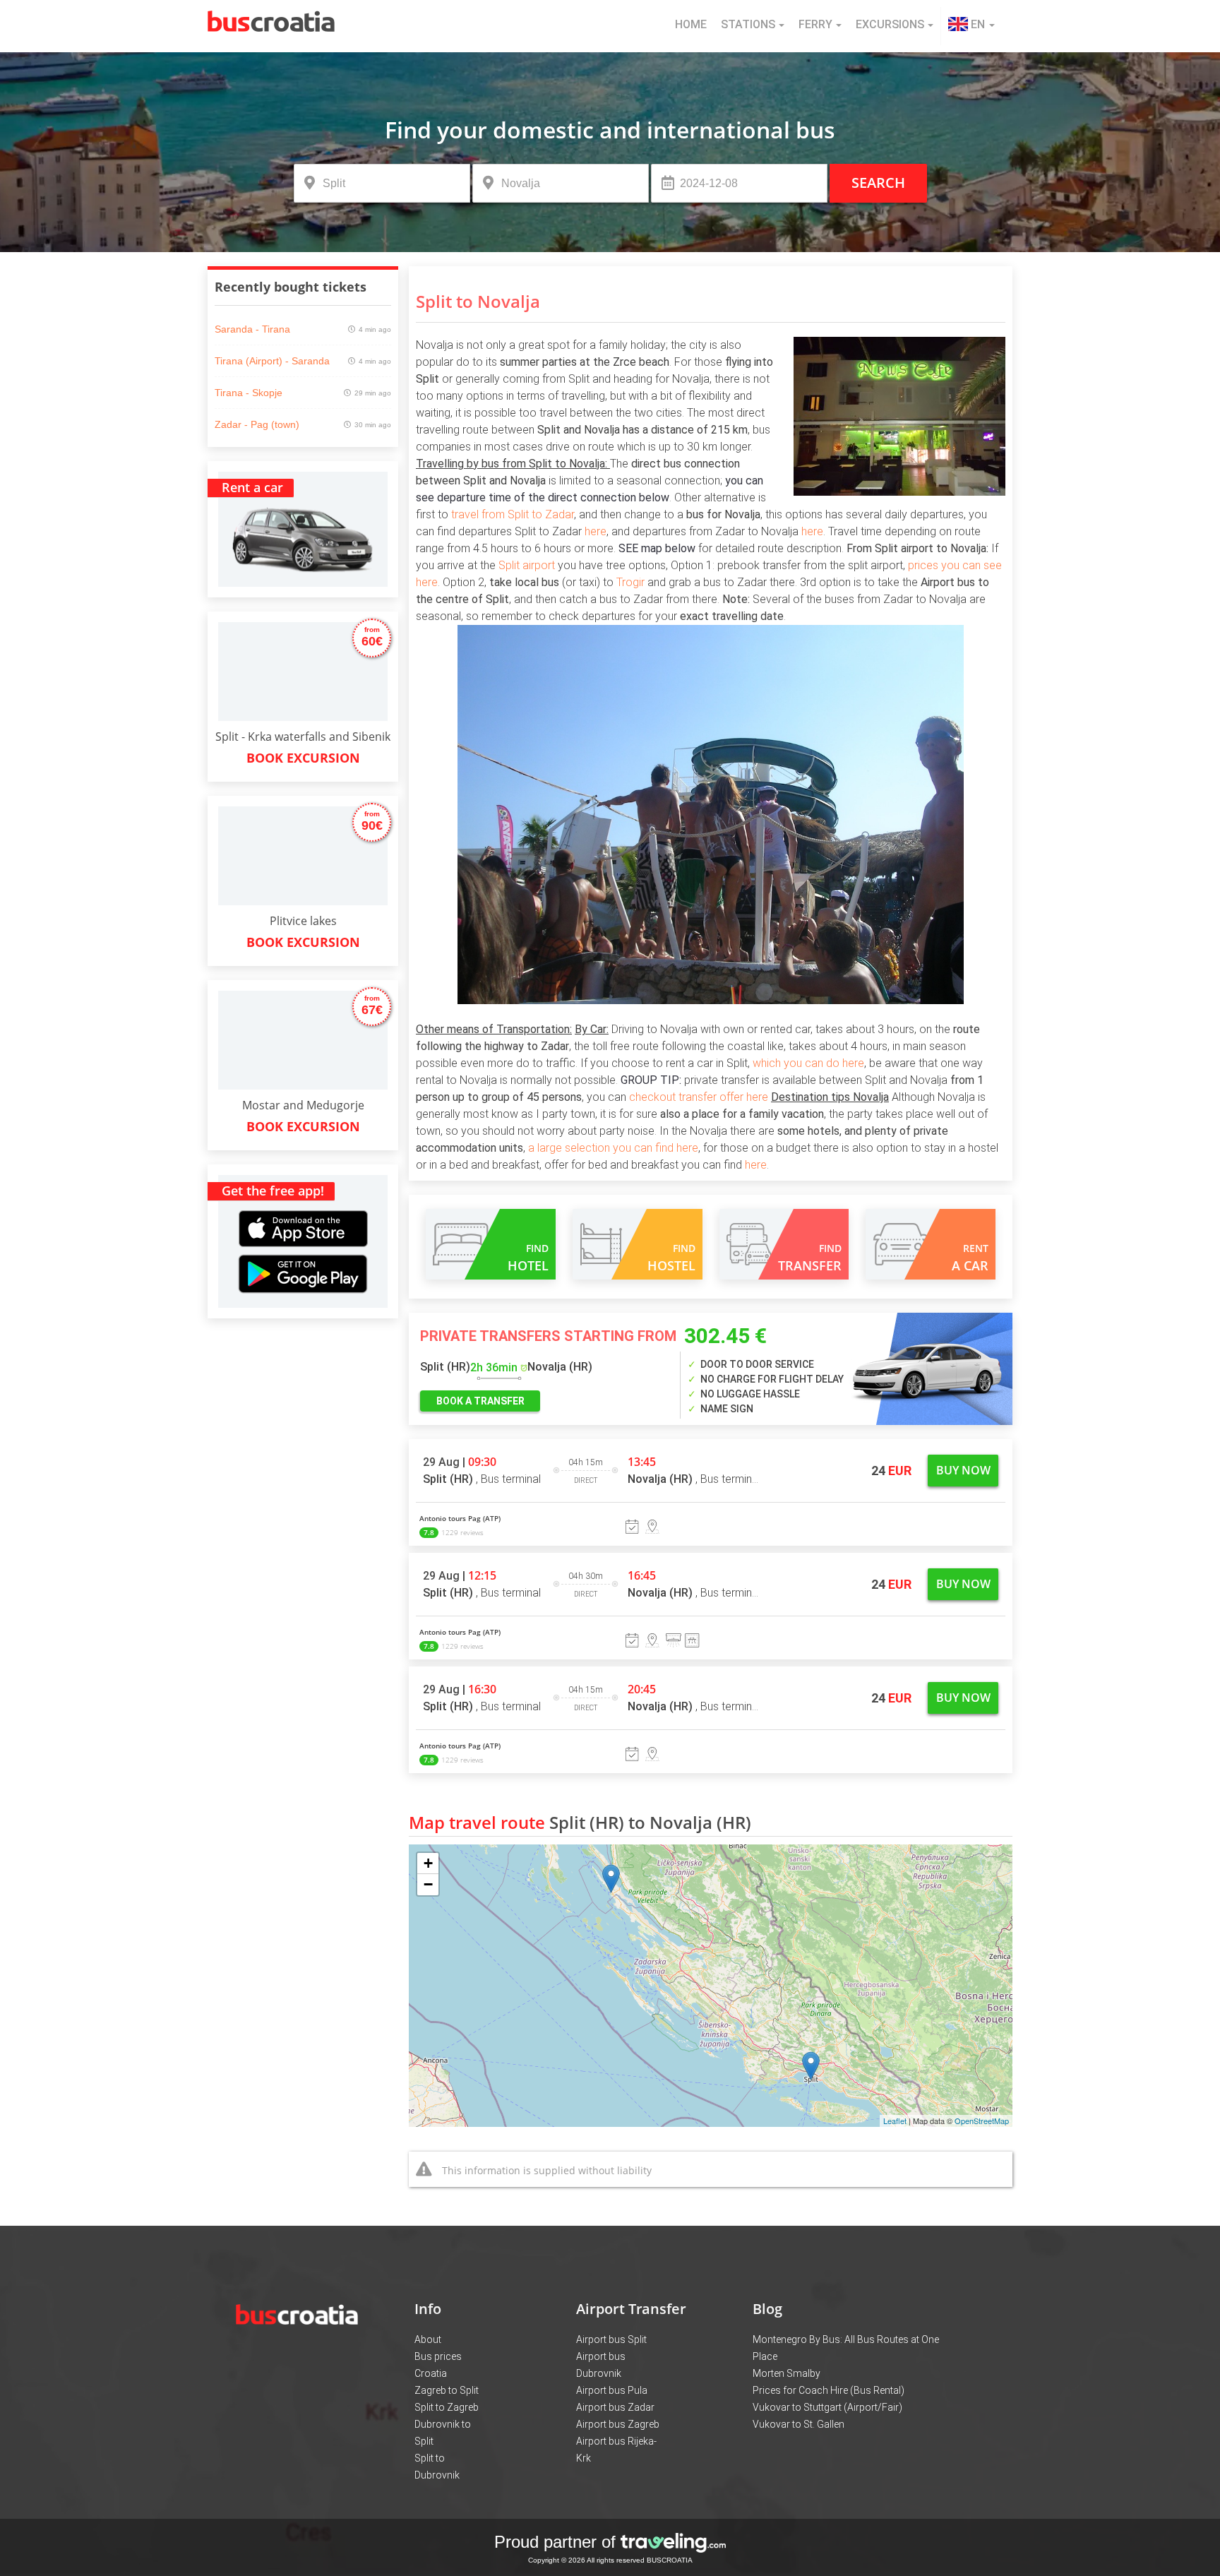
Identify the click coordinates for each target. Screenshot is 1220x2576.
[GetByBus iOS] (303, 1212)
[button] (971, 26)
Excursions (890, 24)
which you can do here (808, 1063)
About (428, 2339)
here (596, 531)
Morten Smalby (787, 2373)
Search (878, 183)
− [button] (428, 1884)
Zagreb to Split (447, 2390)
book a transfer (480, 1401)
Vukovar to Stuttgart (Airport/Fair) (827, 2407)
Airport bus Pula (612, 2390)
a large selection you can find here (613, 1148)
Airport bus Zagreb (618, 2424)
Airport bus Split (611, 2339)
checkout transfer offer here (699, 1097)
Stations (748, 24)
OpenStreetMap (982, 2121)
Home (691, 24)
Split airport (527, 565)
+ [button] (428, 1863)
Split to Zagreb (447, 2407)
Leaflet (895, 2121)
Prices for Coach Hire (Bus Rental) (829, 2390)
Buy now (963, 1470)
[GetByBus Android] (303, 1278)
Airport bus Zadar (615, 2407)
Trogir (630, 582)
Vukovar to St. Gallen (799, 2424)
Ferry (815, 24)
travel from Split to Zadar (511, 514)
